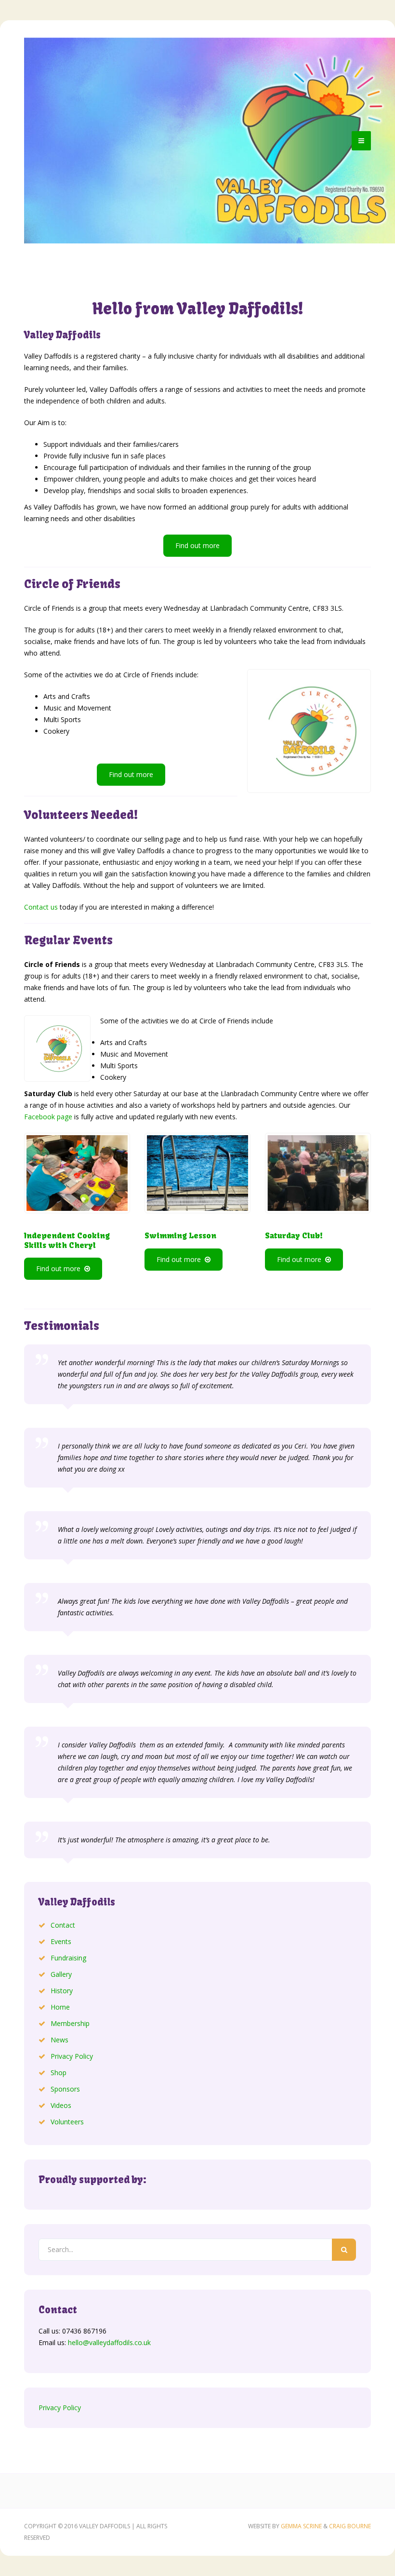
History (62, 1991)
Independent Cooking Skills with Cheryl (67, 1240)
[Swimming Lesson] (197, 1173)
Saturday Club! (294, 1235)
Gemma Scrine (301, 2526)
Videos (61, 2105)
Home (60, 2007)
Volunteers (67, 2122)
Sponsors (65, 2089)
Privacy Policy (72, 2056)
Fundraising (68, 1958)
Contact (63, 1925)
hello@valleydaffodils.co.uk (109, 2342)
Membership (70, 2023)
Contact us (41, 907)
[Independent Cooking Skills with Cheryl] (77, 1173)
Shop (59, 2073)
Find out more (197, 545)
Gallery (61, 1974)
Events (61, 1941)
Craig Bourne (350, 2526)
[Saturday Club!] (318, 1173)
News (59, 2040)
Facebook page (48, 1117)
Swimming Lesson (180, 1235)
